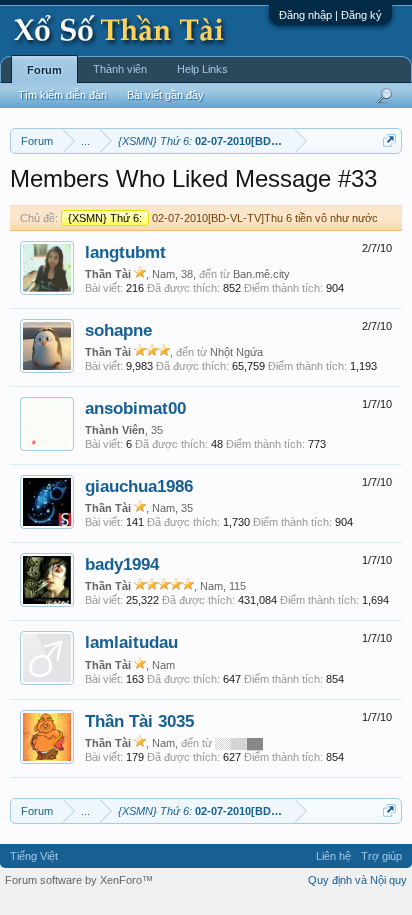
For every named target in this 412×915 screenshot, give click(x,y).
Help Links (202, 69)
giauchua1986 (139, 486)
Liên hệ (333, 856)
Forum (44, 70)
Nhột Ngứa (236, 352)
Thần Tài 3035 (139, 721)
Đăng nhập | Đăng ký (330, 15)
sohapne (118, 330)
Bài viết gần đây (165, 95)
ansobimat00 (135, 408)
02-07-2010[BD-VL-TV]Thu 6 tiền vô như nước (223, 218)
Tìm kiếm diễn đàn (62, 95)
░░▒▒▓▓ (239, 743)
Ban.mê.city (261, 274)
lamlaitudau (131, 642)
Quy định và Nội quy (357, 880)
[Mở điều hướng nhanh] (389, 140)
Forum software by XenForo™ (79, 880)
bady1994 (122, 564)
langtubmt (125, 252)
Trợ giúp (381, 856)
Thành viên (120, 69)
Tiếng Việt (34, 856)
